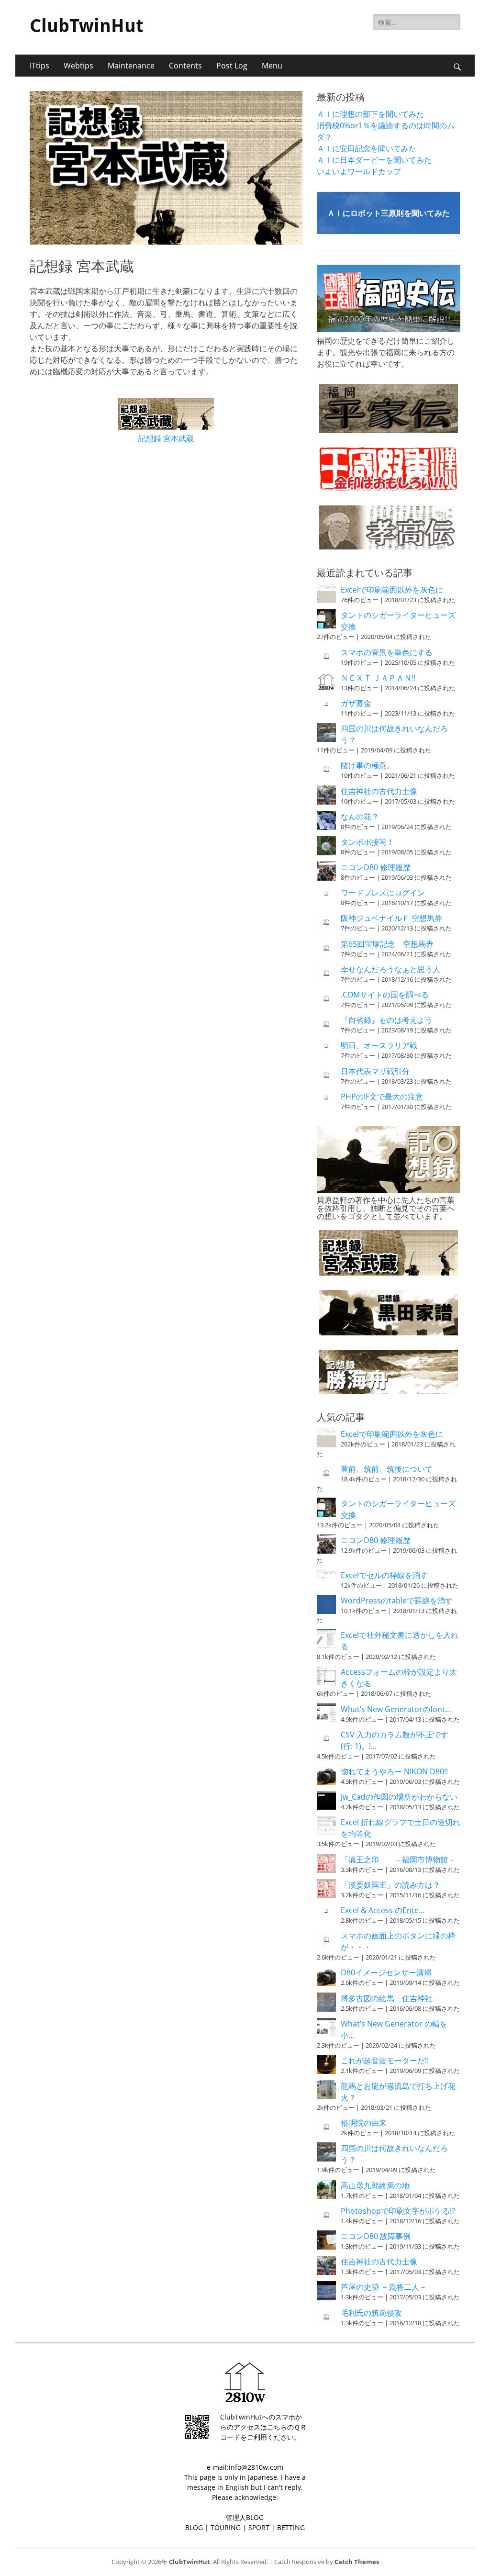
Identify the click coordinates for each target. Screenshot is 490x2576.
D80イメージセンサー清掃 (386, 1972)
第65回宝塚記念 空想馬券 (387, 944)
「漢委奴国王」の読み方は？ (390, 1885)
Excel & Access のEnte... (383, 1910)
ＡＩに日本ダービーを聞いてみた (374, 160)
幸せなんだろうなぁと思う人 (390, 969)
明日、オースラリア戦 (379, 1045)
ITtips (39, 66)
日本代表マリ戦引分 (375, 1071)
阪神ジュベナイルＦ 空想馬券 (391, 918)
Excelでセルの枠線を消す (384, 1575)
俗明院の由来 (364, 2123)
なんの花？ (360, 817)
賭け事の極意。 (367, 765)
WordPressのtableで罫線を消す (397, 1601)
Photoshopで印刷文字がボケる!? (398, 2211)
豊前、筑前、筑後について (387, 1469)
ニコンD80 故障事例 (376, 2236)
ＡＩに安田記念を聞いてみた (367, 148)
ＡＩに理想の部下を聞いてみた (370, 114)
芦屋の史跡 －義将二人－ (384, 2287)
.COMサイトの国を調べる (385, 995)
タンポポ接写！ (367, 842)
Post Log (232, 66)
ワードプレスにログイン (383, 893)
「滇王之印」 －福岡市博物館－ (398, 1859)
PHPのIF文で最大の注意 (382, 1097)
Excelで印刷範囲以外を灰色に (392, 590)
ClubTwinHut (87, 26)
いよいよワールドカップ (359, 171)
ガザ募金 (356, 703)
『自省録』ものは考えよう (387, 1020)
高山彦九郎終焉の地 (375, 2185)
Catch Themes (357, 2562)
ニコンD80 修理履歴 (376, 867)
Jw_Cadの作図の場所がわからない (399, 1797)
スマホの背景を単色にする (387, 652)
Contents (185, 66)
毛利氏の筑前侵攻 (371, 2313)
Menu (272, 66)
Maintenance (131, 66)
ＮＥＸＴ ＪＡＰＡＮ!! (378, 678)
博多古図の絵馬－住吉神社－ (390, 1998)
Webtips (78, 66)
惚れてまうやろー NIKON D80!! (394, 1771)
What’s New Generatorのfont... (396, 1709)
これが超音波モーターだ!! (385, 2061)
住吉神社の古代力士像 (379, 791)
